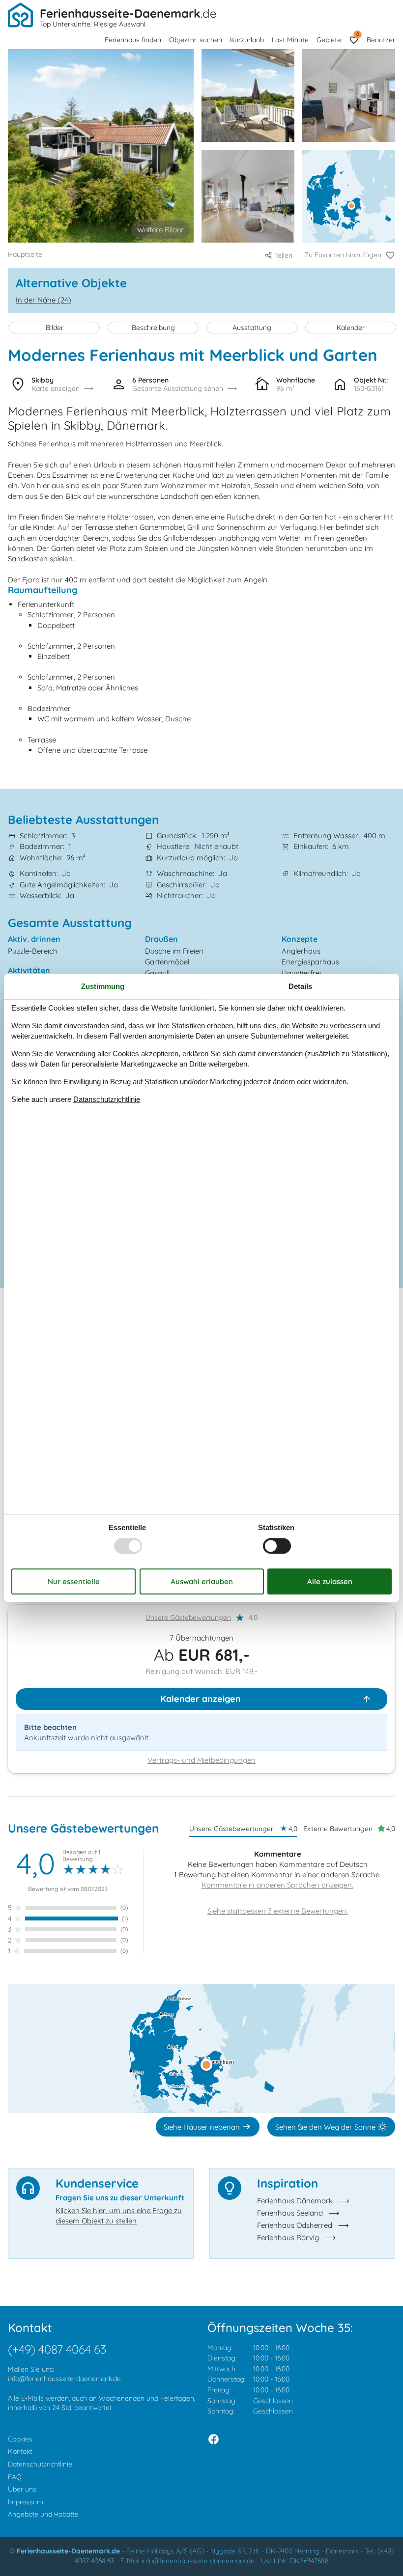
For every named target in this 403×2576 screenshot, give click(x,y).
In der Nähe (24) (43, 300)
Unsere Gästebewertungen (188, 1617)
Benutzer (381, 40)
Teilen (284, 255)
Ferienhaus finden (133, 40)
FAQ (15, 2477)
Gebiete (329, 40)
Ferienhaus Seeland (290, 2213)
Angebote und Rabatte (43, 2514)
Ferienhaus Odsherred (295, 2225)
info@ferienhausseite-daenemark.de (64, 2379)
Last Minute (290, 40)
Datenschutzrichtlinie (40, 2464)
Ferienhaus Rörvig (288, 2237)
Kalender (351, 328)
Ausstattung (252, 328)
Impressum (26, 2502)
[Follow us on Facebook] (214, 2439)
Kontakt (20, 2451)
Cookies (20, 2439)
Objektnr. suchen (196, 40)
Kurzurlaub (247, 40)
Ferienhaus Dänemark (295, 2201)
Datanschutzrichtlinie (107, 1099)
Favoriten (358, 34)
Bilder (55, 328)
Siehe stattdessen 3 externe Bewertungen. (278, 1911)
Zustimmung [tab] (103, 986)
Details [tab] (300, 986)
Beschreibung (153, 328)
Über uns (22, 2489)
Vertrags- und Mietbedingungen (201, 1760)
